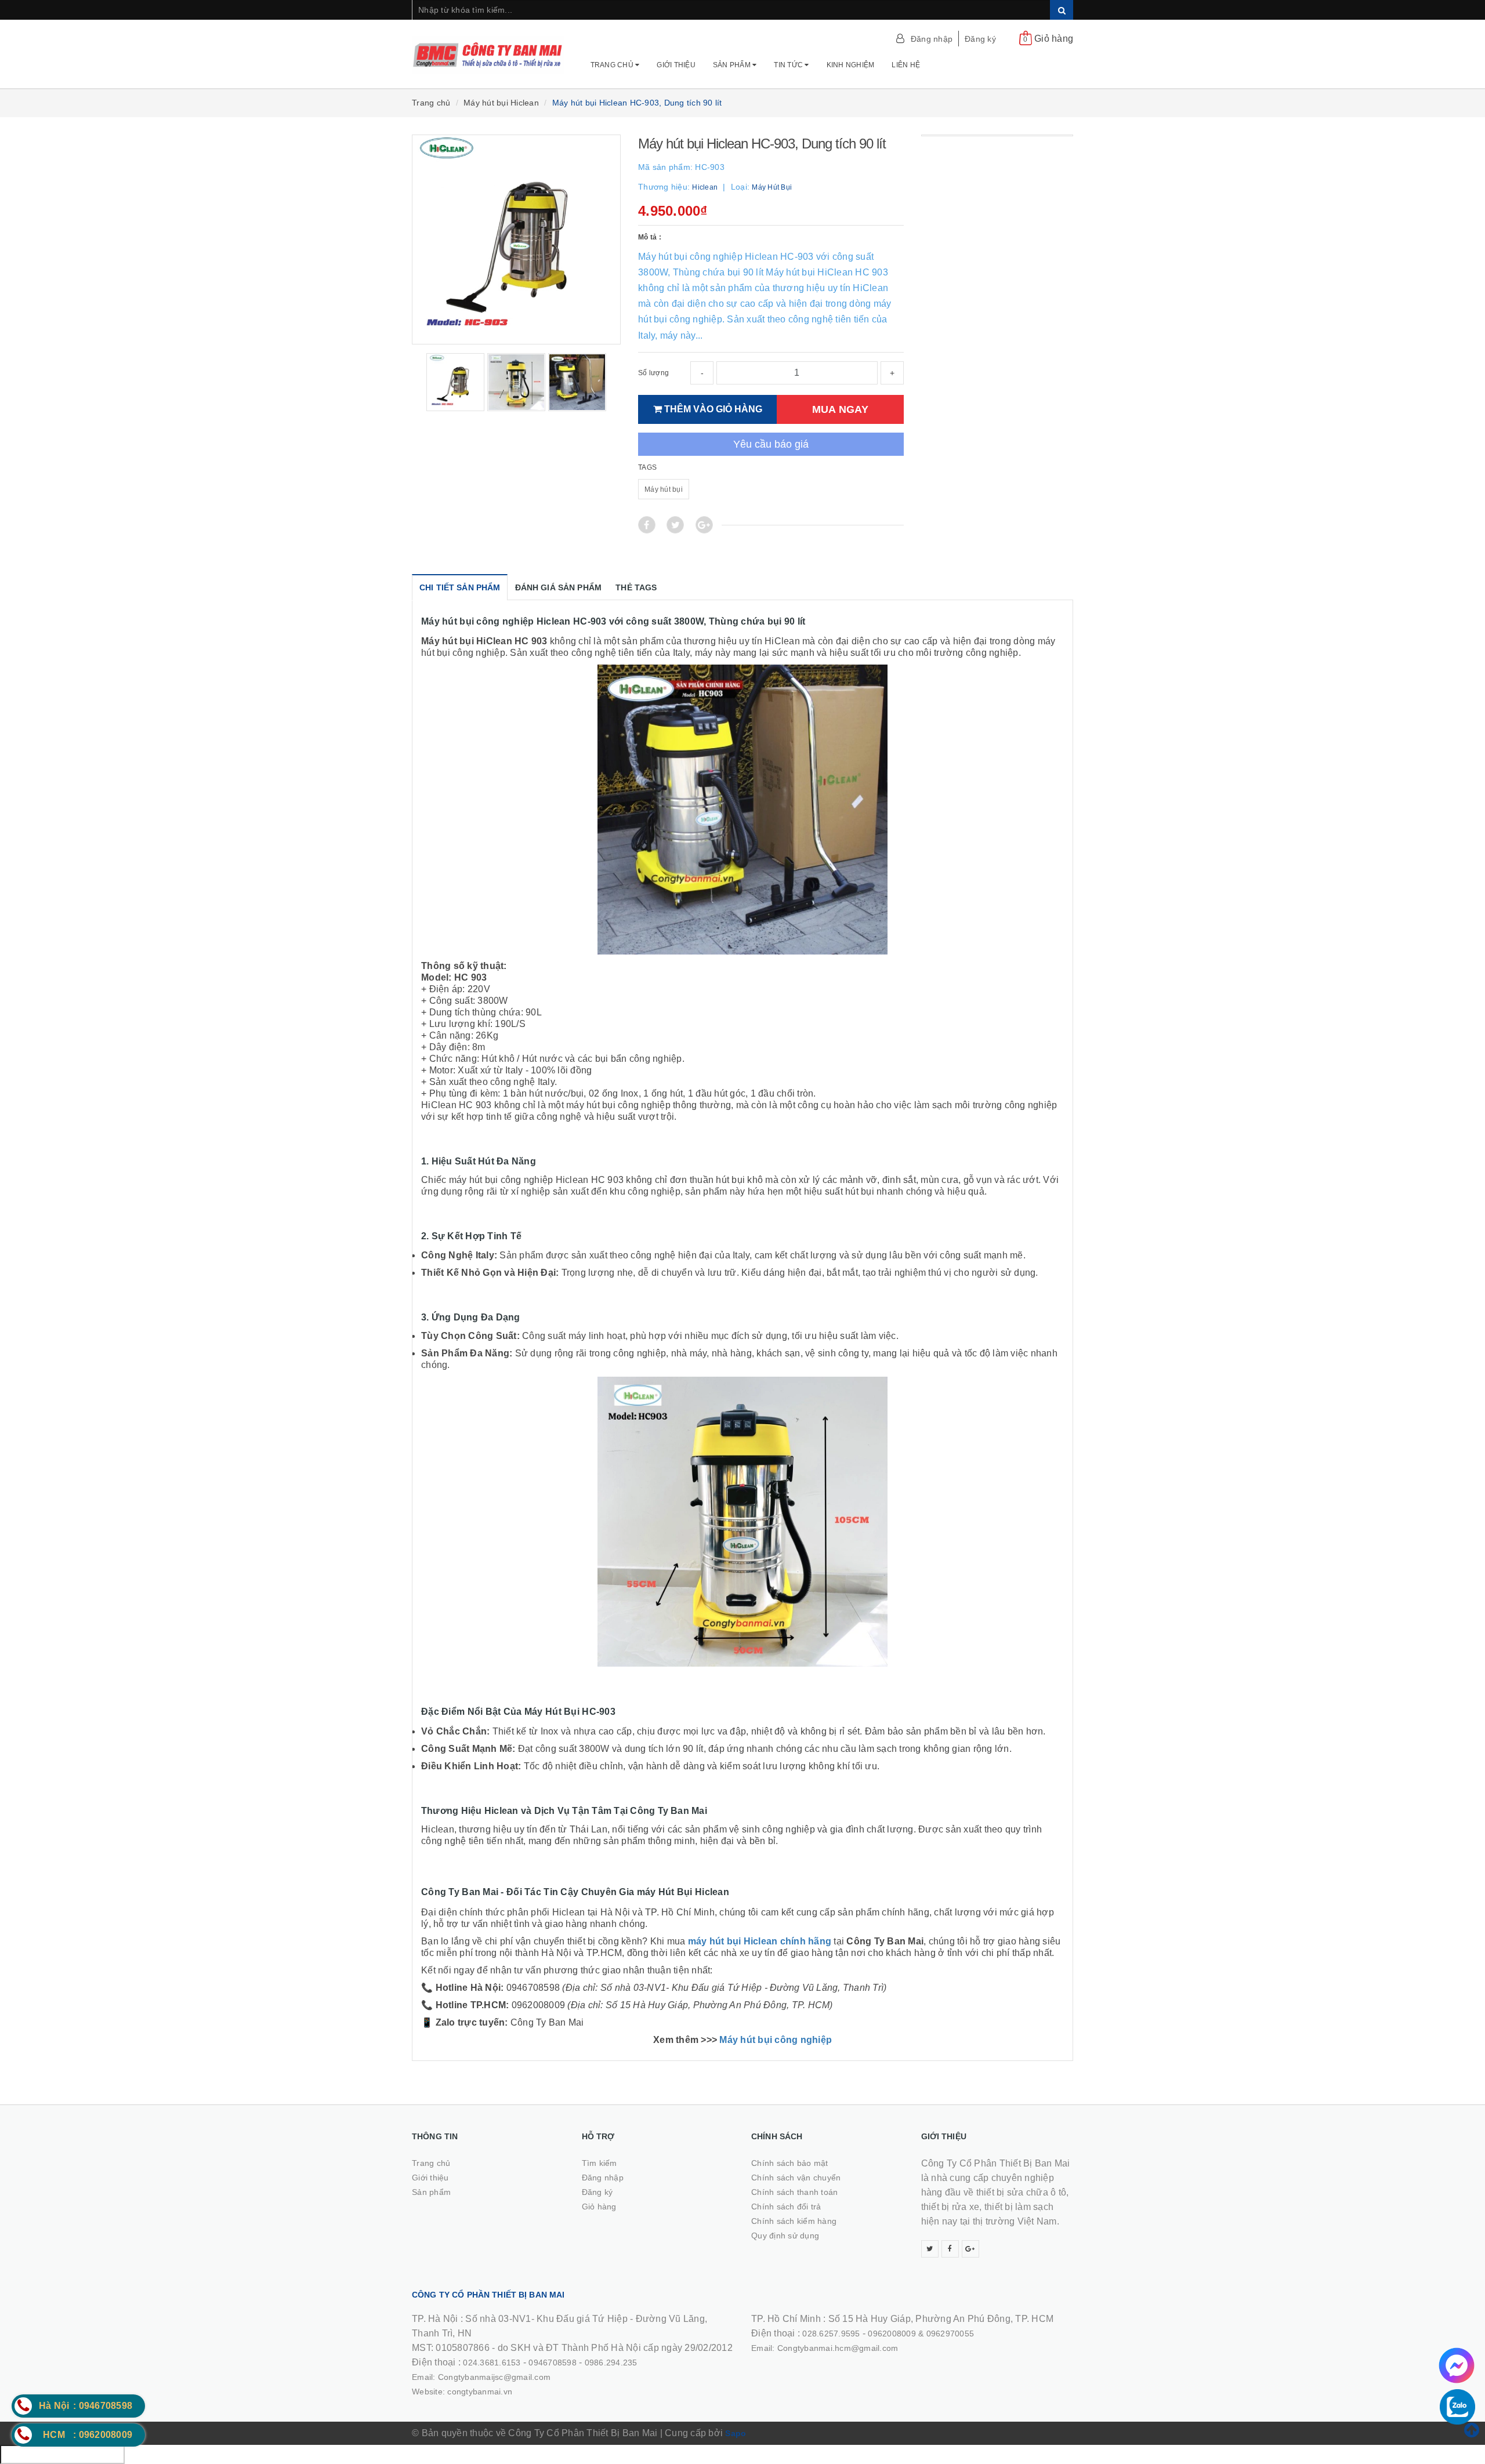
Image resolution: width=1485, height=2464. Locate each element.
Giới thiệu (676, 65)
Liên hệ (906, 65)
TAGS (647, 467)
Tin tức (789, 65)
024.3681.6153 (492, 2363)
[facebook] (950, 2249)
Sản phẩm (733, 65)
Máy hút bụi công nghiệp (776, 2040)
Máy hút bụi (664, 489)
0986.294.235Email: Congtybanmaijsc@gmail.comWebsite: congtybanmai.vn (525, 2377)
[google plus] (970, 2249)
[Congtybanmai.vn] (488, 49)
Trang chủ (613, 65)
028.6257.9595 (831, 2334)
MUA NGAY (840, 409)
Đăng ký (980, 39)
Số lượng (653, 373)
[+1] (704, 525)
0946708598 (553, 2363)
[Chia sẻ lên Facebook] (647, 525)
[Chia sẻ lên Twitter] (675, 525)
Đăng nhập (932, 39)
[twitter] (930, 2249)
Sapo (736, 2433)
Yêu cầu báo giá (771, 444)
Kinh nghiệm (851, 65)
